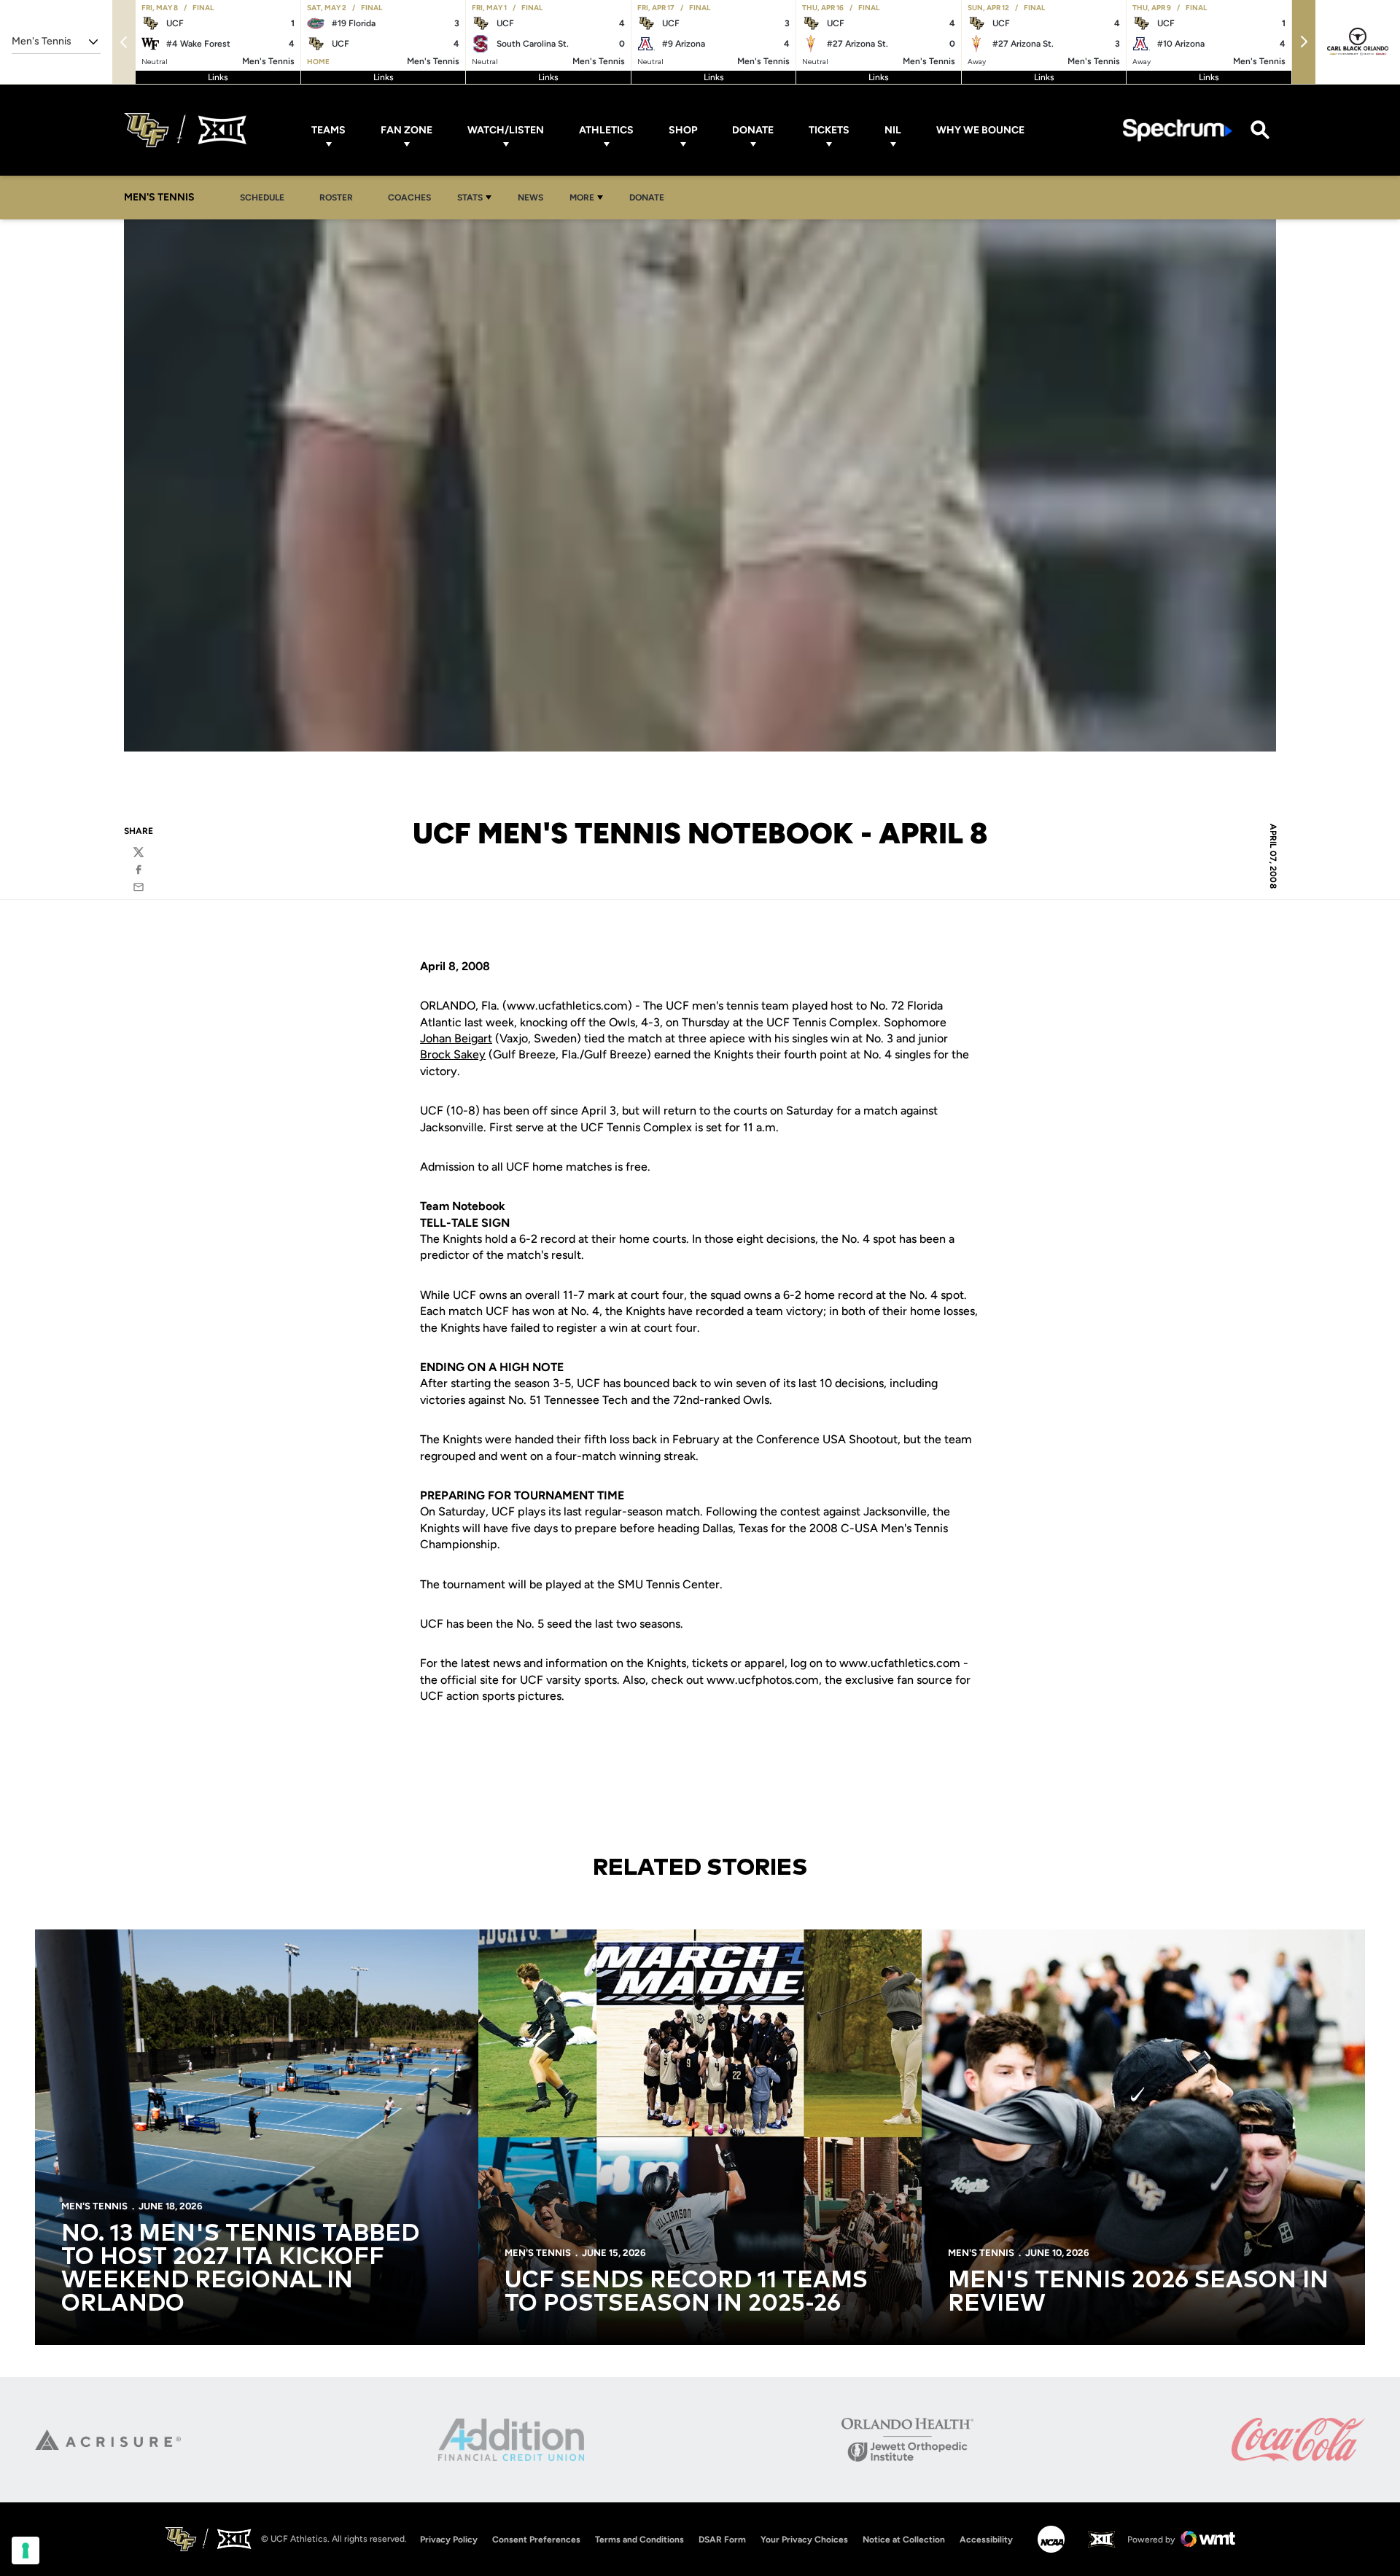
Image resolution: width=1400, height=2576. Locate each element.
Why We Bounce (980, 130)
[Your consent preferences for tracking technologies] (26, 2550)
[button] (1304, 42)
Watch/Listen (506, 130)
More (582, 198)
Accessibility (986, 2539)
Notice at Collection (904, 2540)
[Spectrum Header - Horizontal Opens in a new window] (1178, 130)
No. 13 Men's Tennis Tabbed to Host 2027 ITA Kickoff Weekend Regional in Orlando (240, 2269)
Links (218, 77)
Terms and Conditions (639, 2540)
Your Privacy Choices (804, 2540)
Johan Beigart (456, 1038)
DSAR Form (722, 2540)
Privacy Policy (449, 2540)
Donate (753, 130)
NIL (893, 130)
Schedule (262, 198)
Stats (470, 198)
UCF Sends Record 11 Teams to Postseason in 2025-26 (686, 2292)
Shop (683, 130)
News (530, 198)
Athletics (606, 130)
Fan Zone (407, 130)
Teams (328, 130)
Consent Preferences (536, 2540)
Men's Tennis (94, 2206)
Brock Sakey (453, 1054)
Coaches (409, 198)
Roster (336, 198)
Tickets (829, 130)
